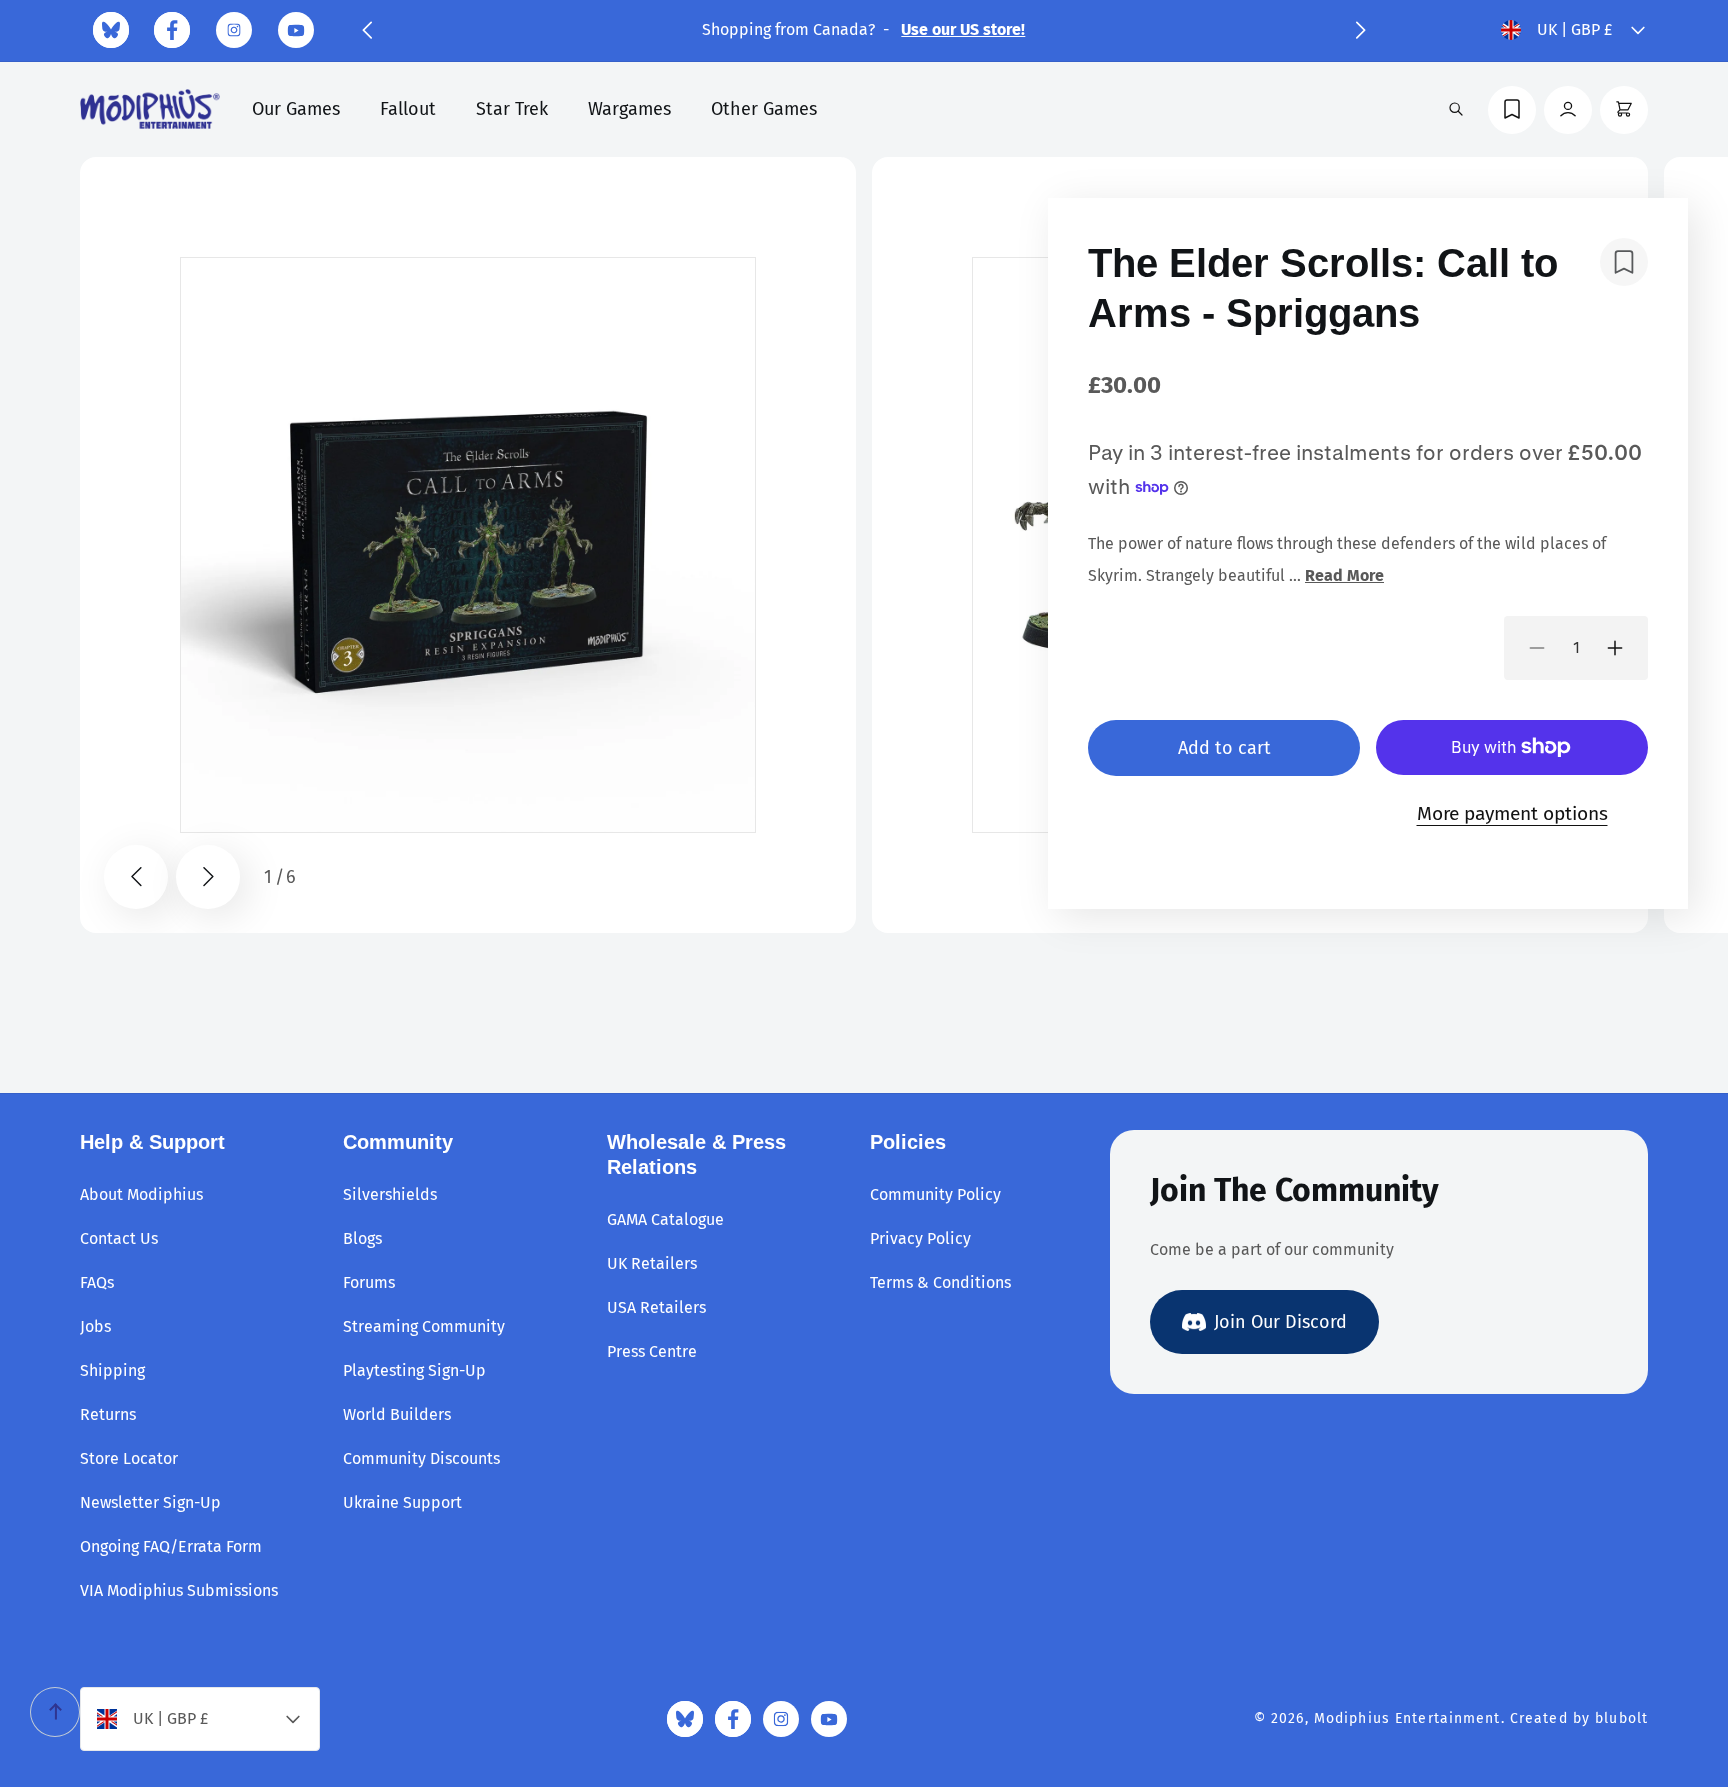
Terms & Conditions (940, 1282)
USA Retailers (656, 1307)
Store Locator (129, 1458)
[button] (367, 30)
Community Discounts (421, 1458)
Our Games (296, 109)
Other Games (764, 109)
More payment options (1512, 813)
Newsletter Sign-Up (150, 1502)
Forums (369, 1282)
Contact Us (119, 1238)
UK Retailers (652, 1263)
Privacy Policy (920, 1238)
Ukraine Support (402, 1502)
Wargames (629, 109)
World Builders (397, 1414)
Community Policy (935, 1194)
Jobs (95, 1326)
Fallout (408, 109)
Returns (108, 1414)
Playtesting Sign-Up (414, 1370)
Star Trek (512, 109)
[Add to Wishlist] (1624, 262)
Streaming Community (424, 1326)
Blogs (362, 1238)
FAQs (97, 1282)
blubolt (1621, 1718)
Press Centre (652, 1351)
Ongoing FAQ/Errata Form (171, 1546)
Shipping (112, 1370)
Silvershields (390, 1194)
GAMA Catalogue (665, 1219)
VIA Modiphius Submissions (179, 1590)
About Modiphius (141, 1194)
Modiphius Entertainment (1407, 1718)
